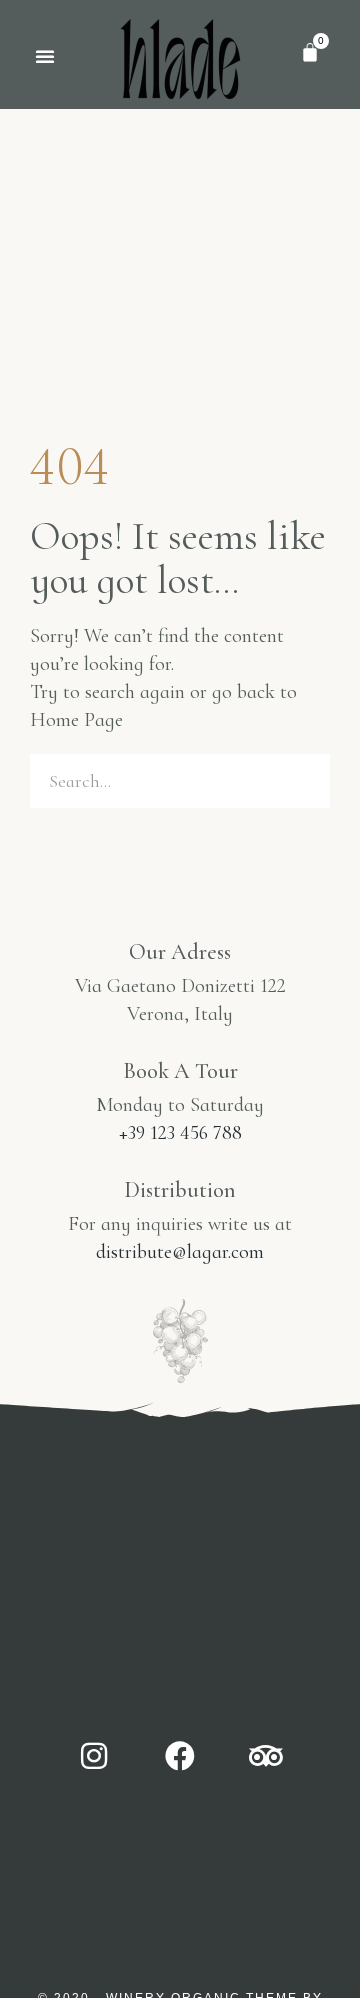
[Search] (303, 781)
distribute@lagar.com (180, 1252)
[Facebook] (180, 1756)
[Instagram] (94, 1756)
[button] (45, 56)
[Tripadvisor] (266, 1756)
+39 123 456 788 (180, 1133)
